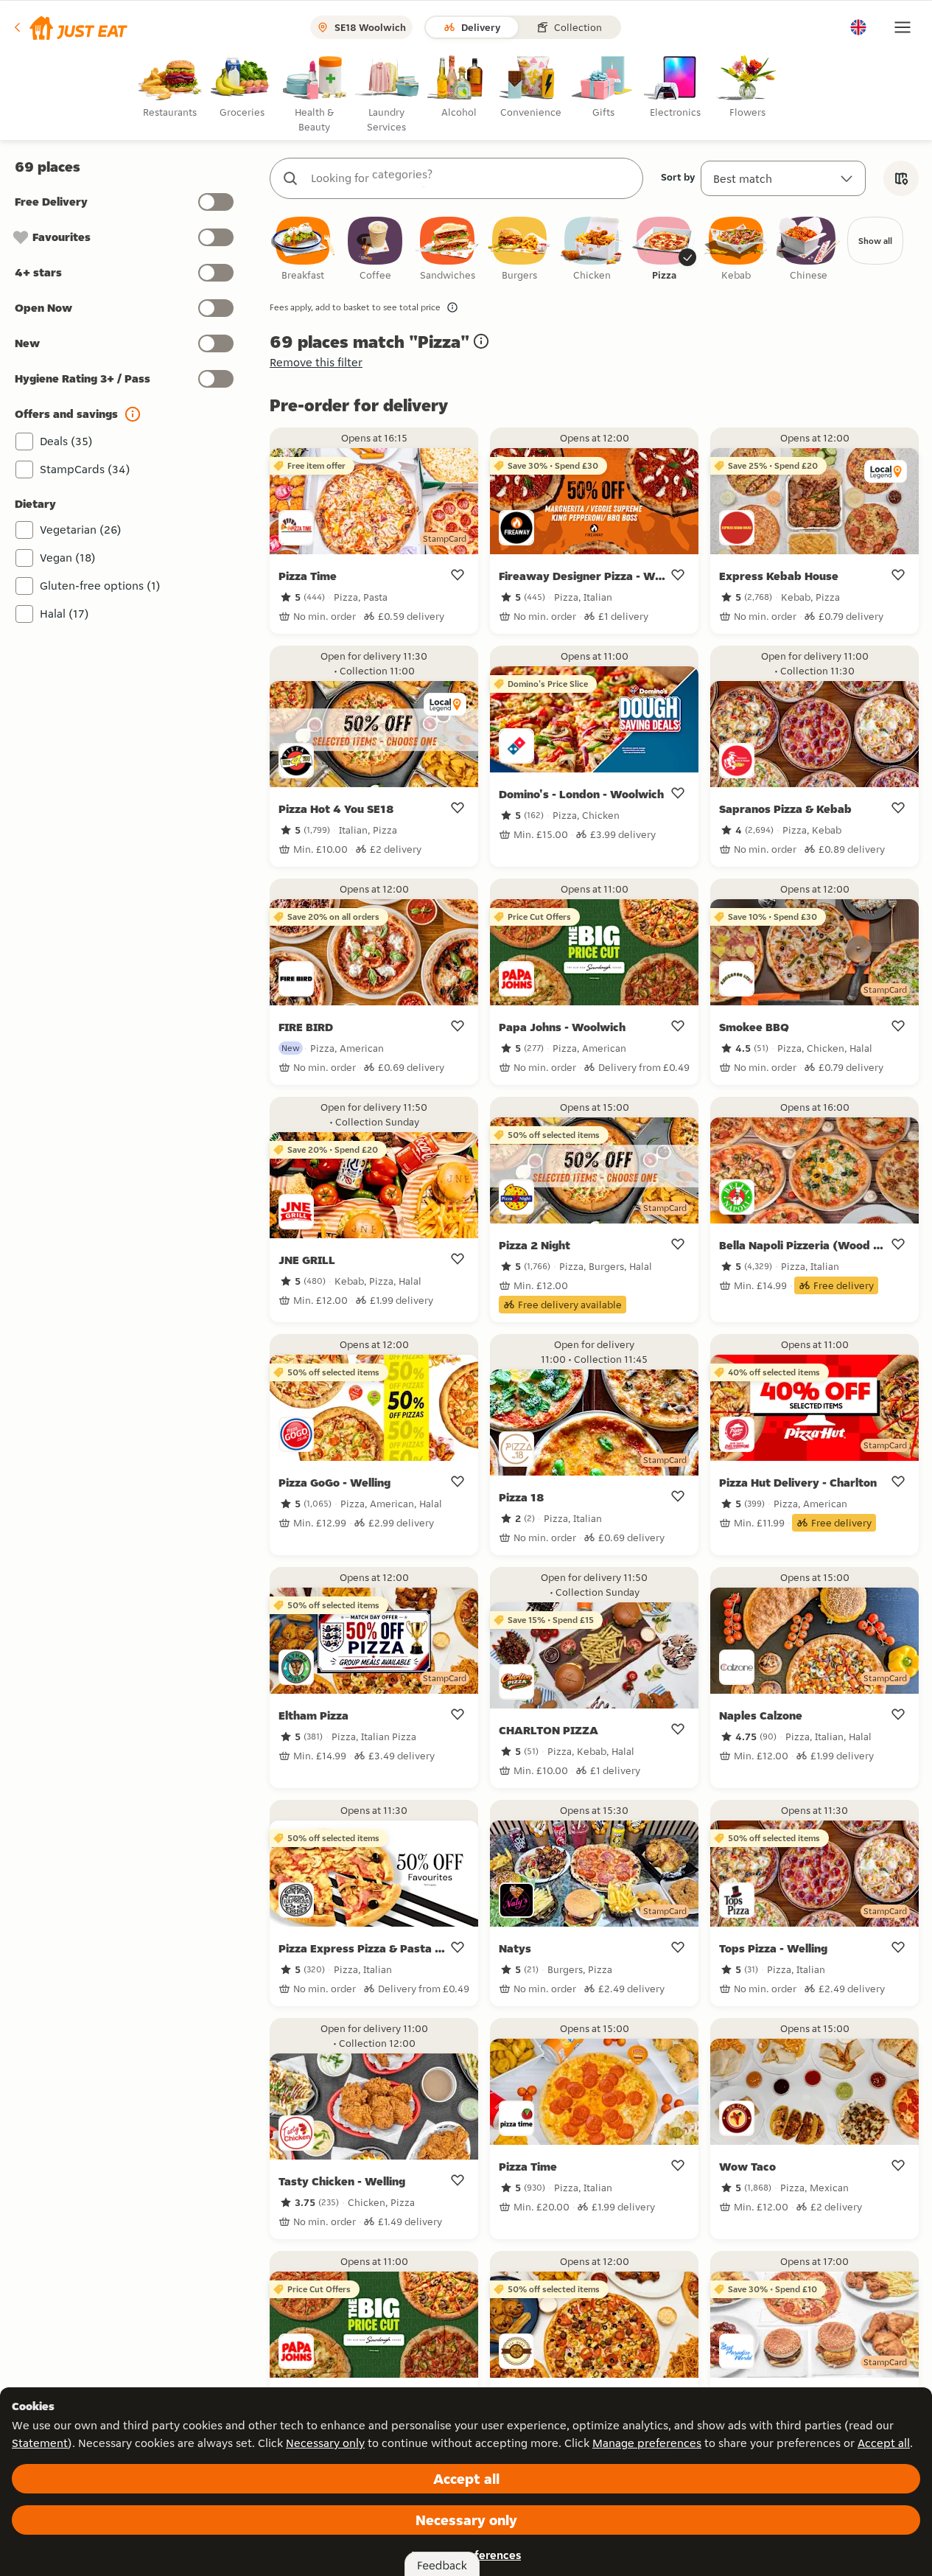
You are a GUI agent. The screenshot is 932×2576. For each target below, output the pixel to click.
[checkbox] (303, 249)
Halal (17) (64, 614)
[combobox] (471, 178)
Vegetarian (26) (81, 530)
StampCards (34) (85, 469)
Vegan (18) (68, 558)
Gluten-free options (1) (100, 586)
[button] (70, 27)
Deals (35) (66, 441)
